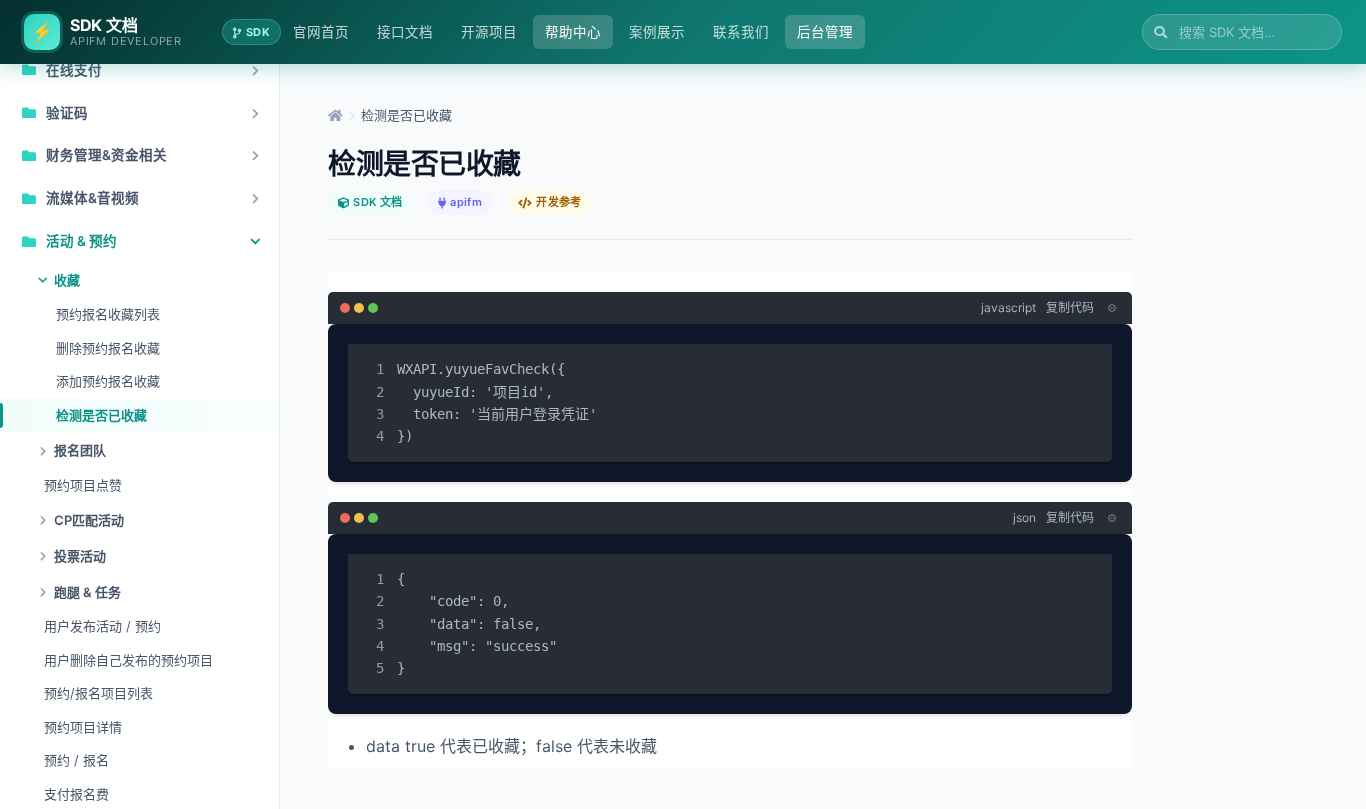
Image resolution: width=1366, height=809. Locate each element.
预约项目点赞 (83, 485)
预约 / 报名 (76, 760)
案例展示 (657, 32)
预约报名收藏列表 (108, 314)
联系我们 (741, 32)
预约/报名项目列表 (98, 693)
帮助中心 (573, 32)
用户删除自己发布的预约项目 (128, 660)
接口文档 (405, 32)
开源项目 (489, 32)
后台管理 (825, 32)
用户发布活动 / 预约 (102, 626)
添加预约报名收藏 (108, 381)
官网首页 (321, 32)
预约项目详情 (83, 727)
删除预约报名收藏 (108, 348)
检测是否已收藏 (101, 415)
